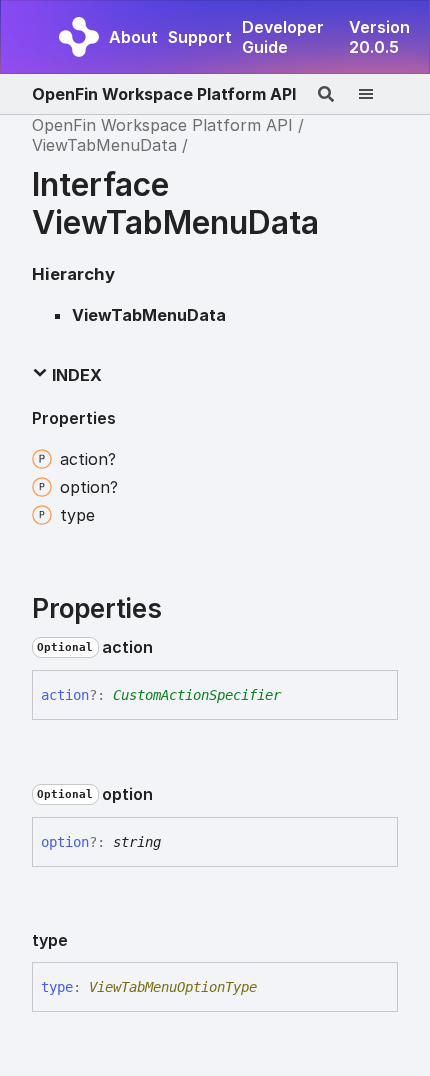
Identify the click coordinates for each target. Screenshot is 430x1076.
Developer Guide (283, 37)
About (133, 37)
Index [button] (75, 375)
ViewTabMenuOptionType (173, 987)
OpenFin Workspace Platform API (164, 94)
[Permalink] (169, 648)
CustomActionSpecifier (197, 695)
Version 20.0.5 (379, 37)
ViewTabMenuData (104, 145)
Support (200, 37)
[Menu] (378, 94)
